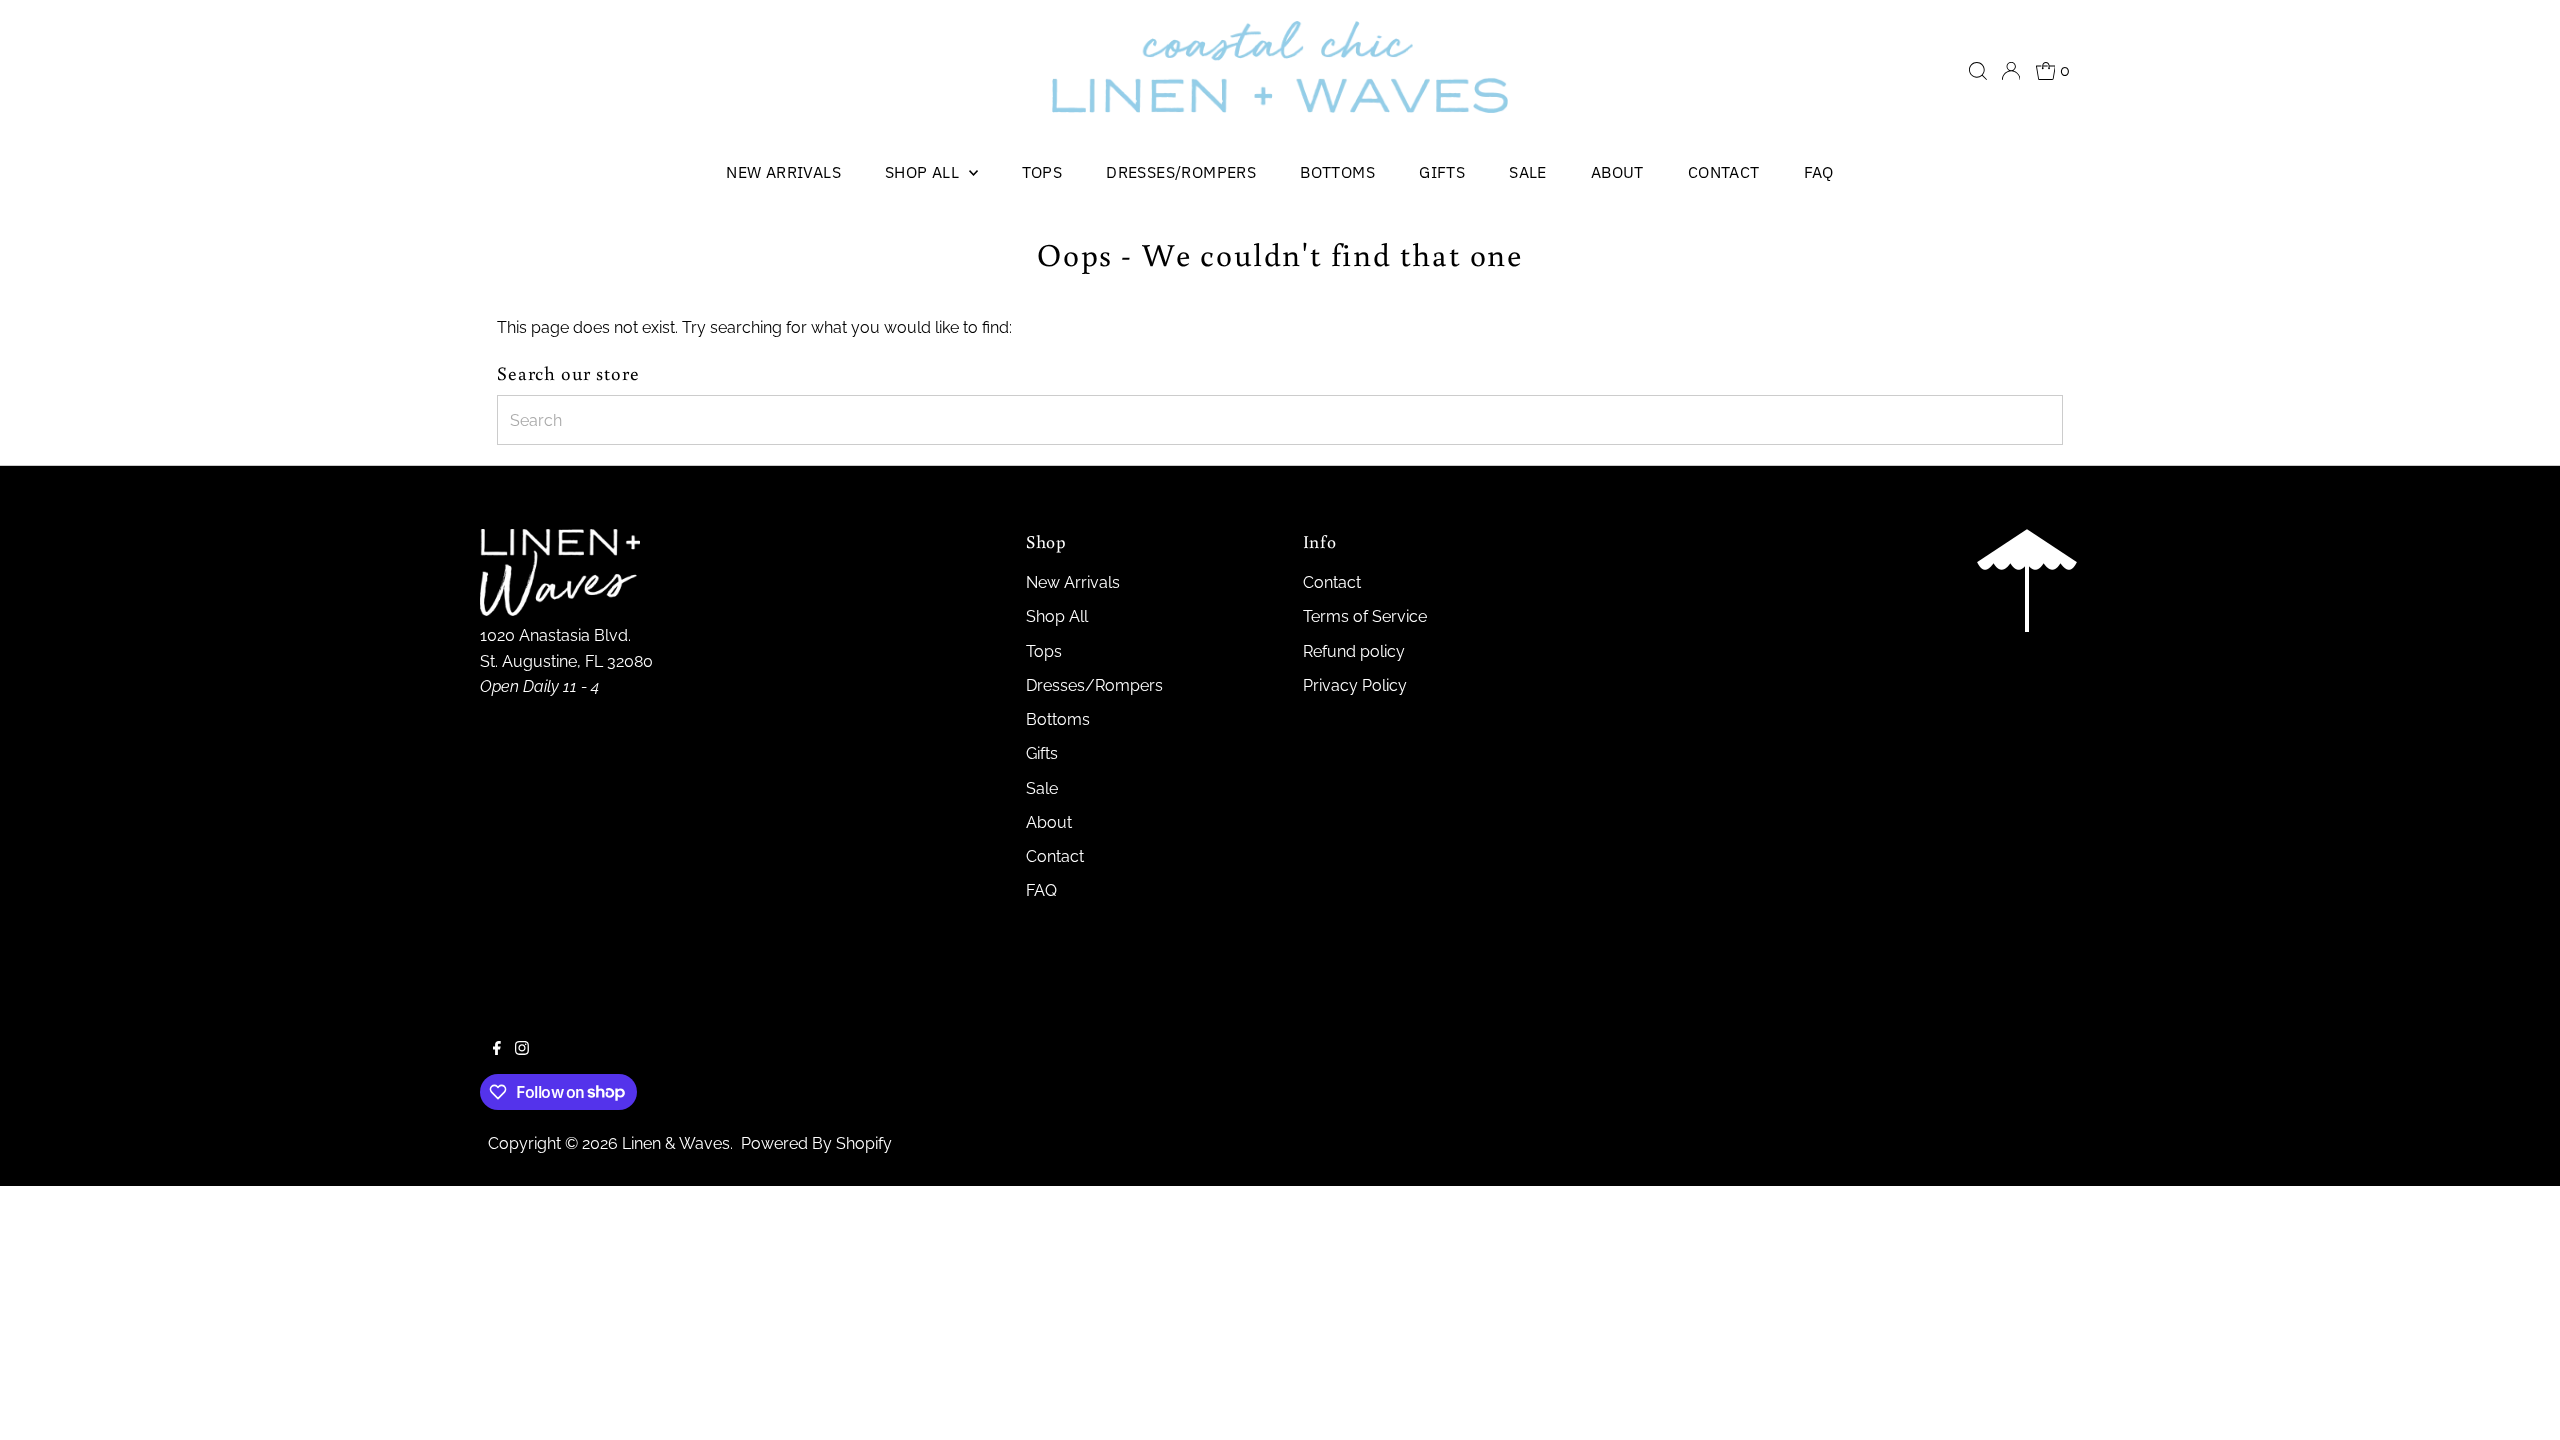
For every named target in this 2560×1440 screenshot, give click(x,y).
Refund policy (1354, 651)
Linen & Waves (676, 1143)
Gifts (1442, 172)
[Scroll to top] (2520, 1400)
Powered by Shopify (816, 1143)
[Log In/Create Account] (2011, 71)
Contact (1724, 172)
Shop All (924, 172)
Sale (1528, 172)
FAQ (1819, 172)
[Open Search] (1978, 71)
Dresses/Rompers (1181, 172)
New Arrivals (783, 172)
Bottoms (1337, 172)
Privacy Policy (1355, 685)
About (1617, 172)
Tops (1042, 172)
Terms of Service (1365, 616)
